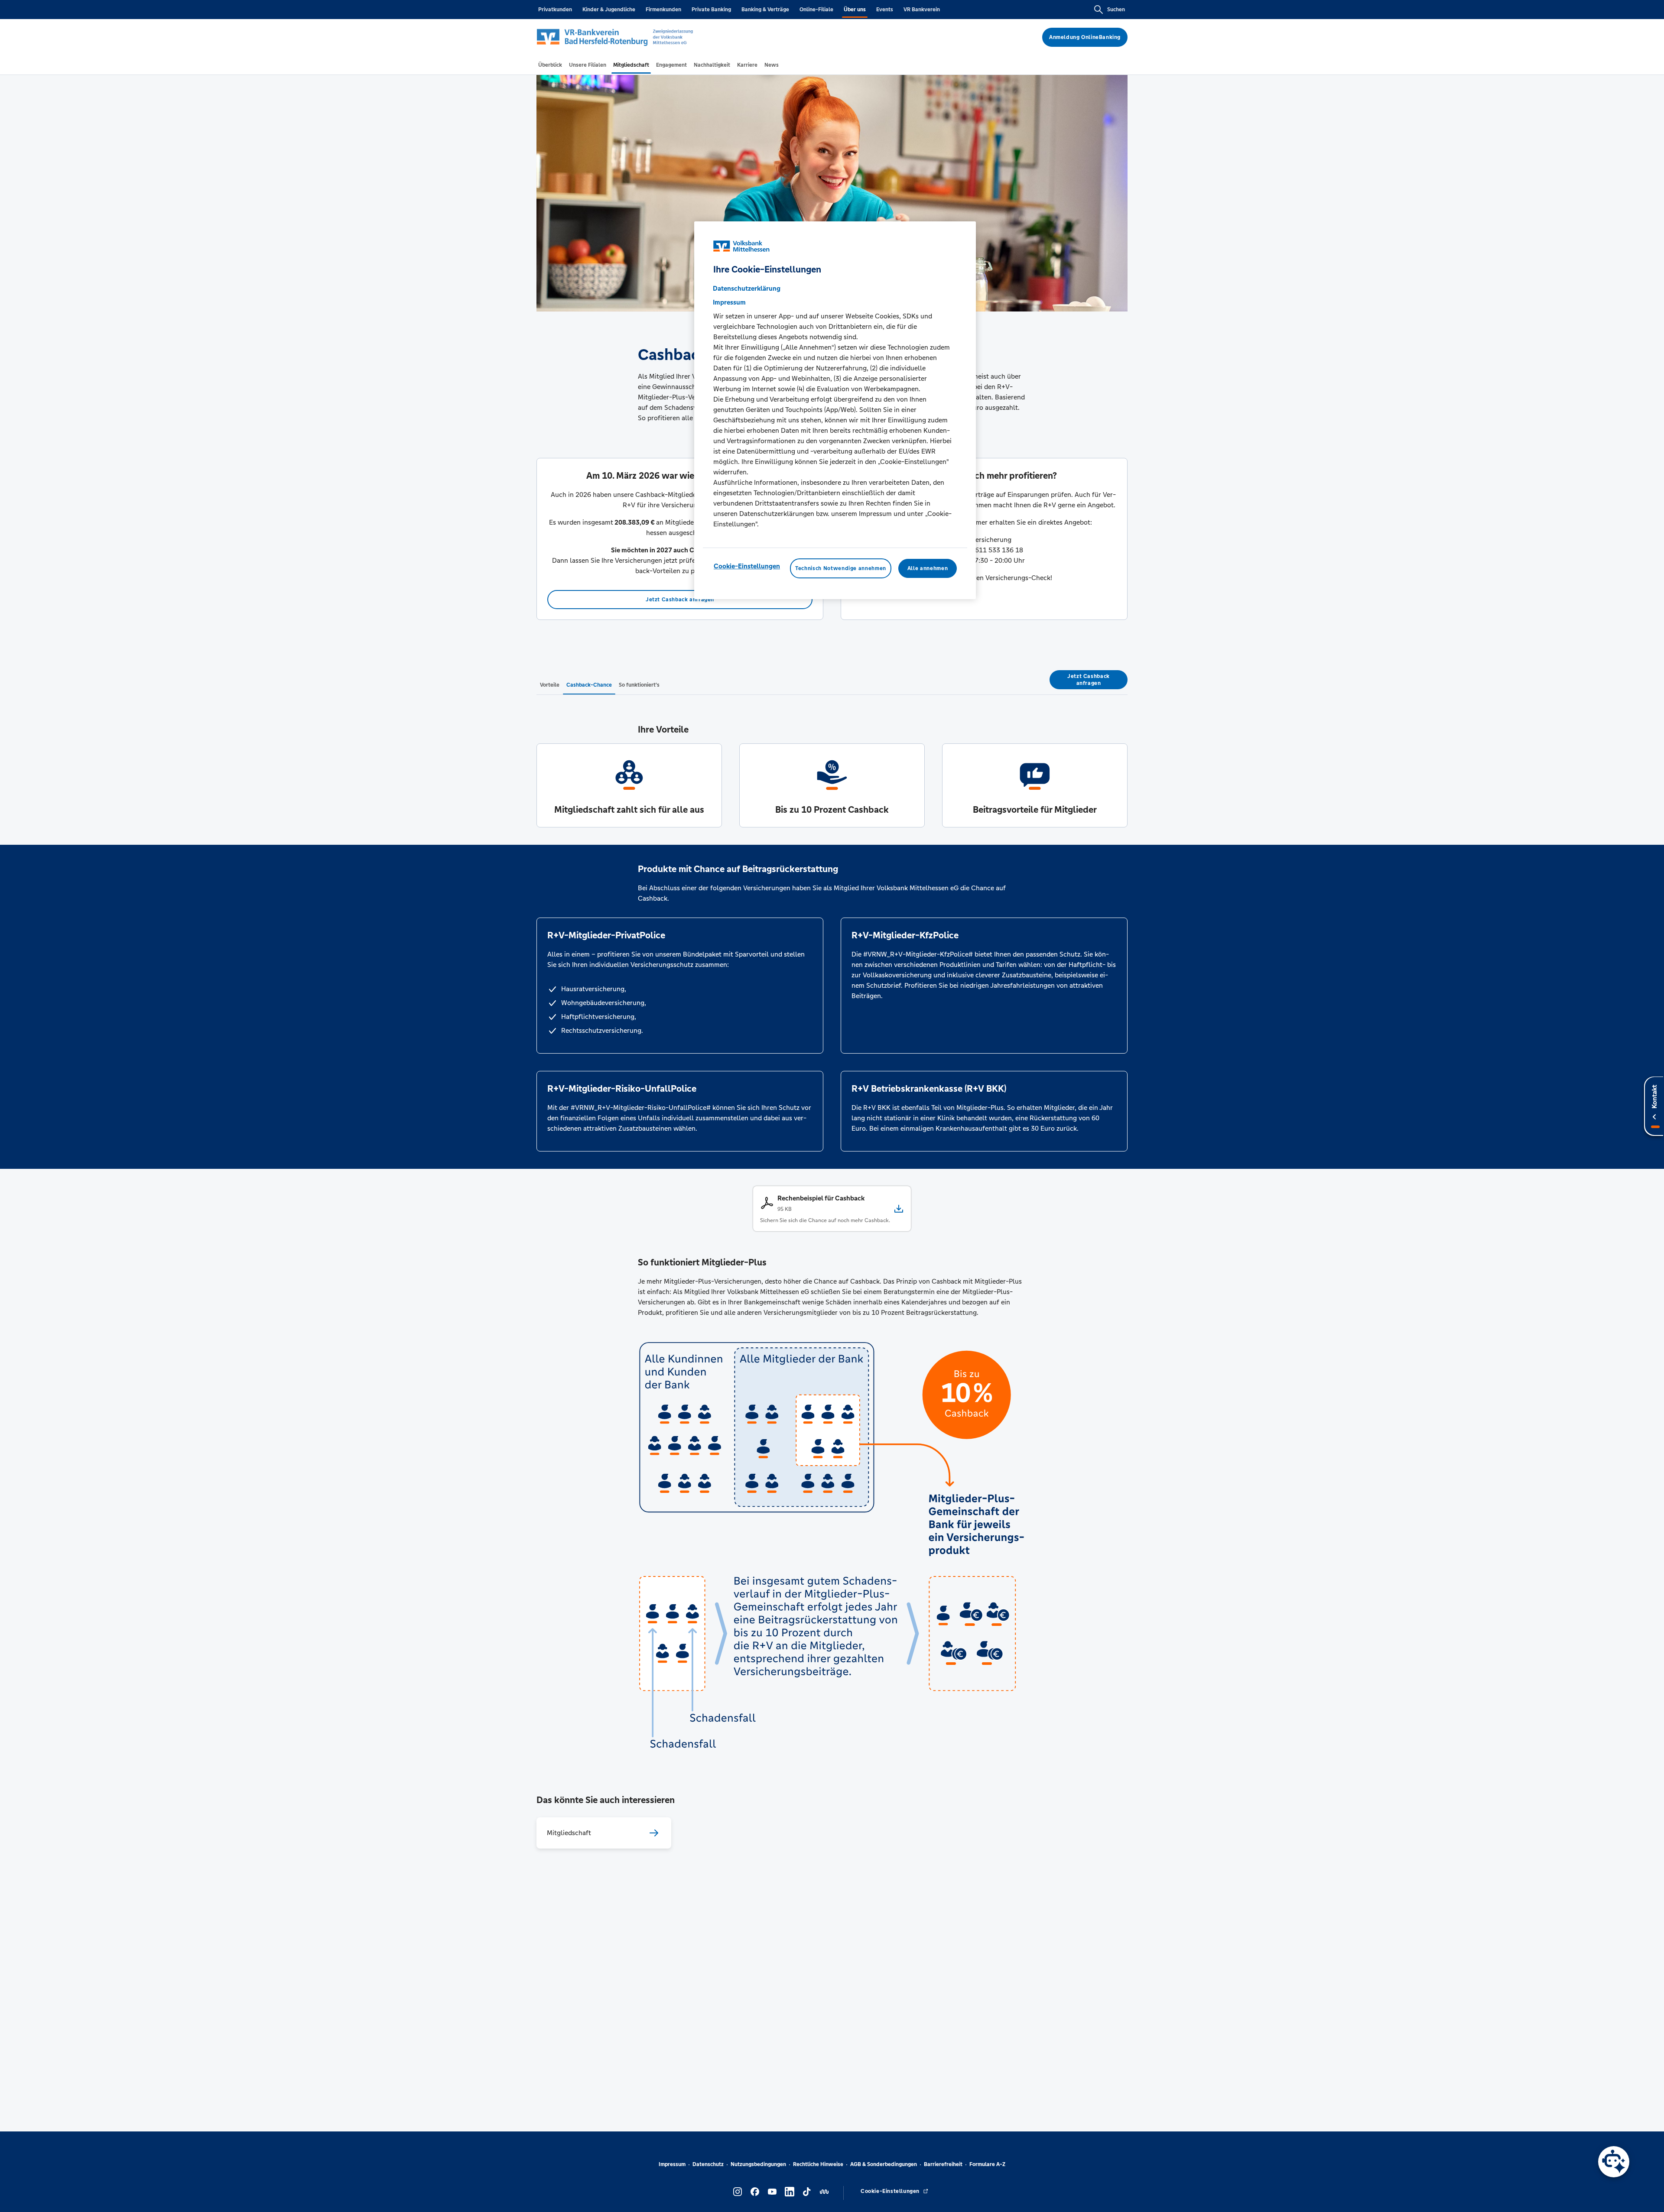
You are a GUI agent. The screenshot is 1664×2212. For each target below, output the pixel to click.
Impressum (672, 2164)
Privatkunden (555, 10)
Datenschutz (708, 2164)
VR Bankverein (922, 10)
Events (885, 10)
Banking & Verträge (765, 10)
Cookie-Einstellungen (747, 566)
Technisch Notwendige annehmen (841, 568)
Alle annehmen (928, 568)
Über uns (855, 10)
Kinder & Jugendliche (609, 10)
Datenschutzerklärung (747, 288)
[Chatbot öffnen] (1614, 2162)
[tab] (550, 65)
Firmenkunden (663, 10)
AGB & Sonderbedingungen (884, 2164)
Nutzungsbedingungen (758, 2164)
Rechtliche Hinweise (818, 2164)
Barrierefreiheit (943, 2164)
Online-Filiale (816, 10)
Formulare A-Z (987, 2164)
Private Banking (711, 10)
